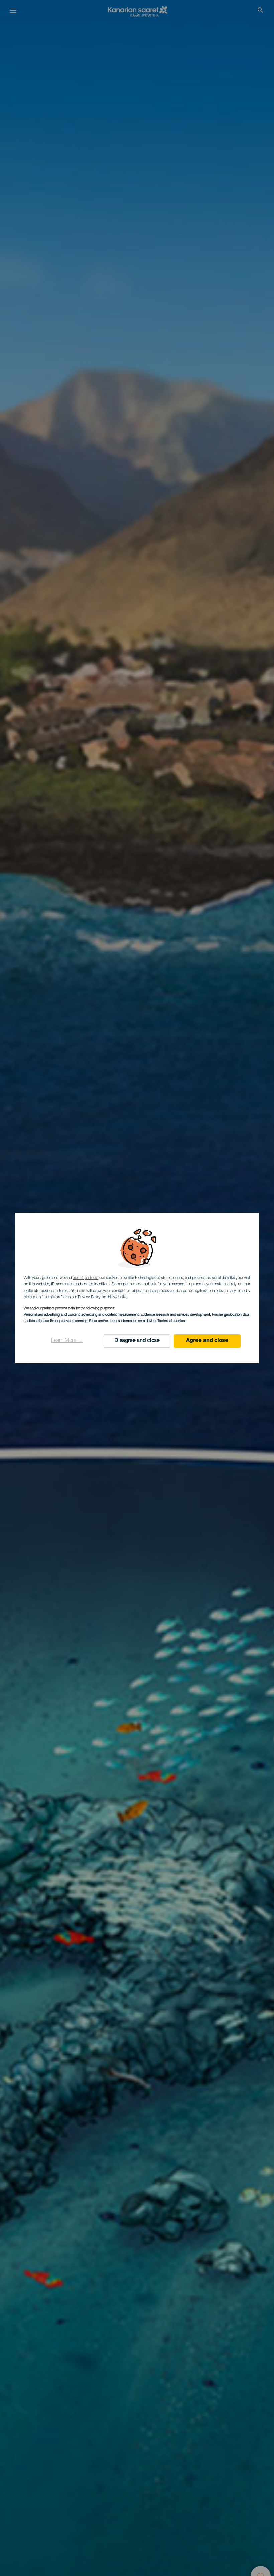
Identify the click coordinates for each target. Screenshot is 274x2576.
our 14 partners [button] (85, 1278)
